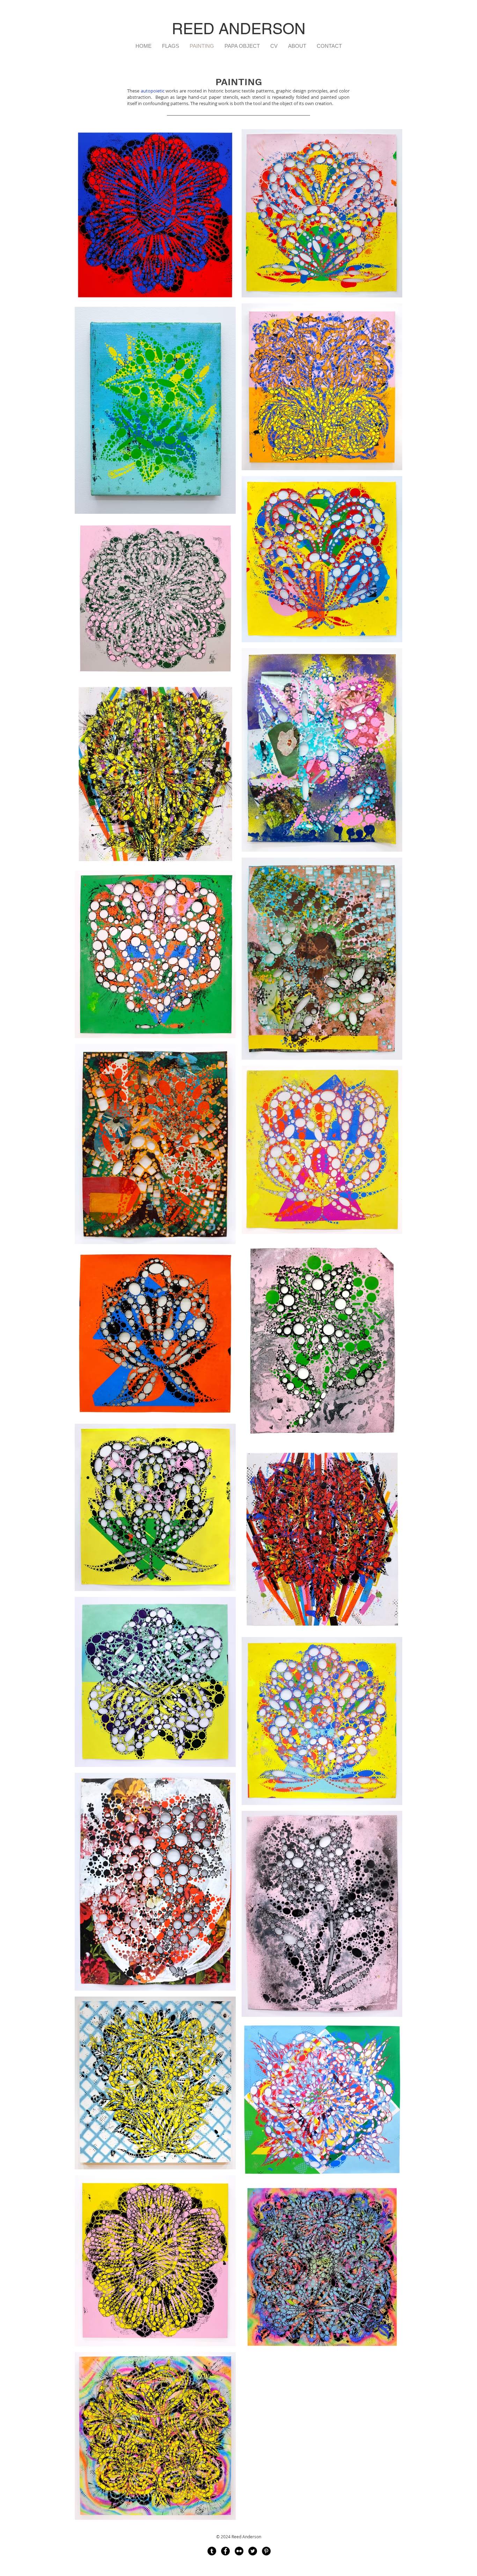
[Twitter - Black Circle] (253, 2551)
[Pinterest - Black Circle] (266, 2551)
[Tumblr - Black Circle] (212, 2551)
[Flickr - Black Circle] (239, 2551)
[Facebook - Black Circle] (225, 2551)
